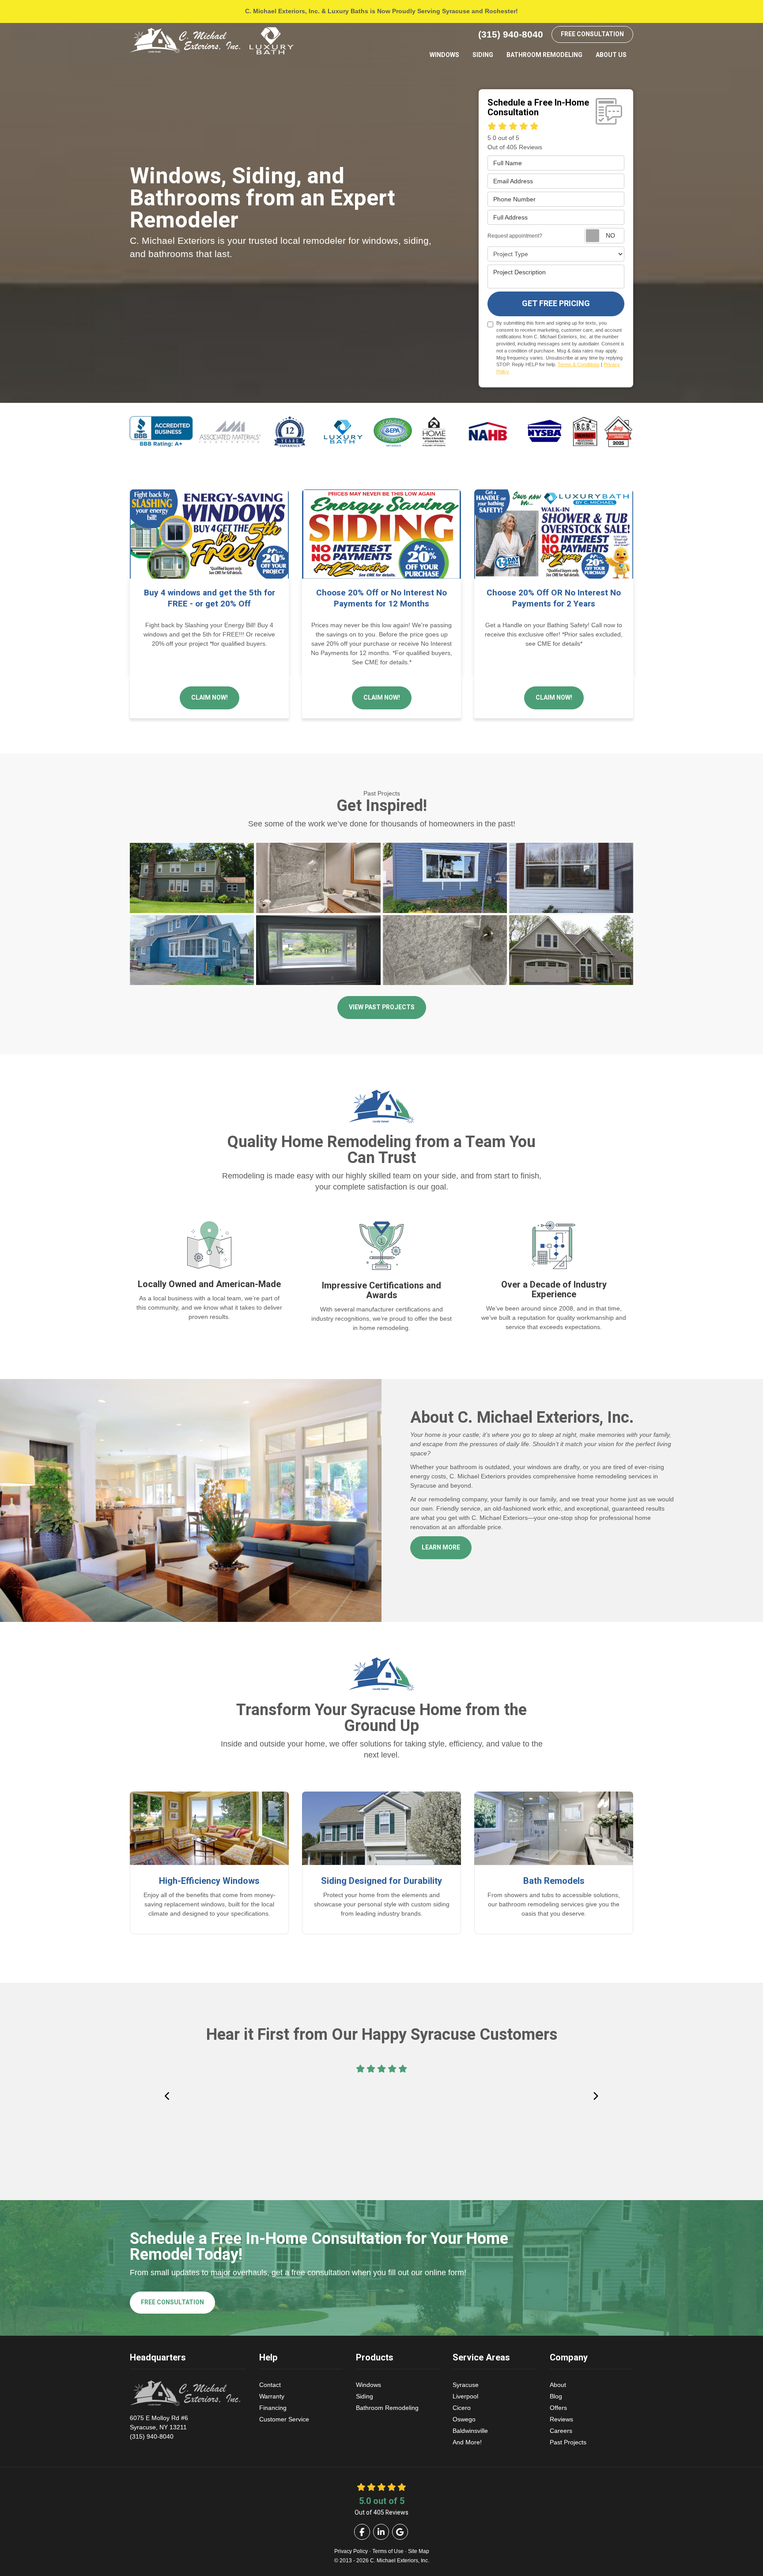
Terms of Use (388, 2551)
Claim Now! (210, 698)
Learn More (441, 1547)
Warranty (272, 2396)
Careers (561, 2431)
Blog (556, 2396)
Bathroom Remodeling (387, 2408)
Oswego (464, 2419)
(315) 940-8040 (159, 2427)
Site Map (419, 2551)
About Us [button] (611, 55)
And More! (467, 2442)
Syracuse (466, 2385)
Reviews (561, 2419)
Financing (273, 2408)
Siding (365, 2396)
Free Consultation (592, 34)
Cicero (462, 2408)
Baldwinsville (470, 2431)
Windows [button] (444, 55)
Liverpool (465, 2396)
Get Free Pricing (556, 304)
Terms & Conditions (579, 364)
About (558, 2385)
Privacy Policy (351, 2551)
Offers (558, 2408)
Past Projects (568, 2442)
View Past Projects (382, 1007)
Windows (368, 2385)
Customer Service (284, 2419)
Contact (270, 2385)
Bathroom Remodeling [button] (544, 55)
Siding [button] (483, 55)
